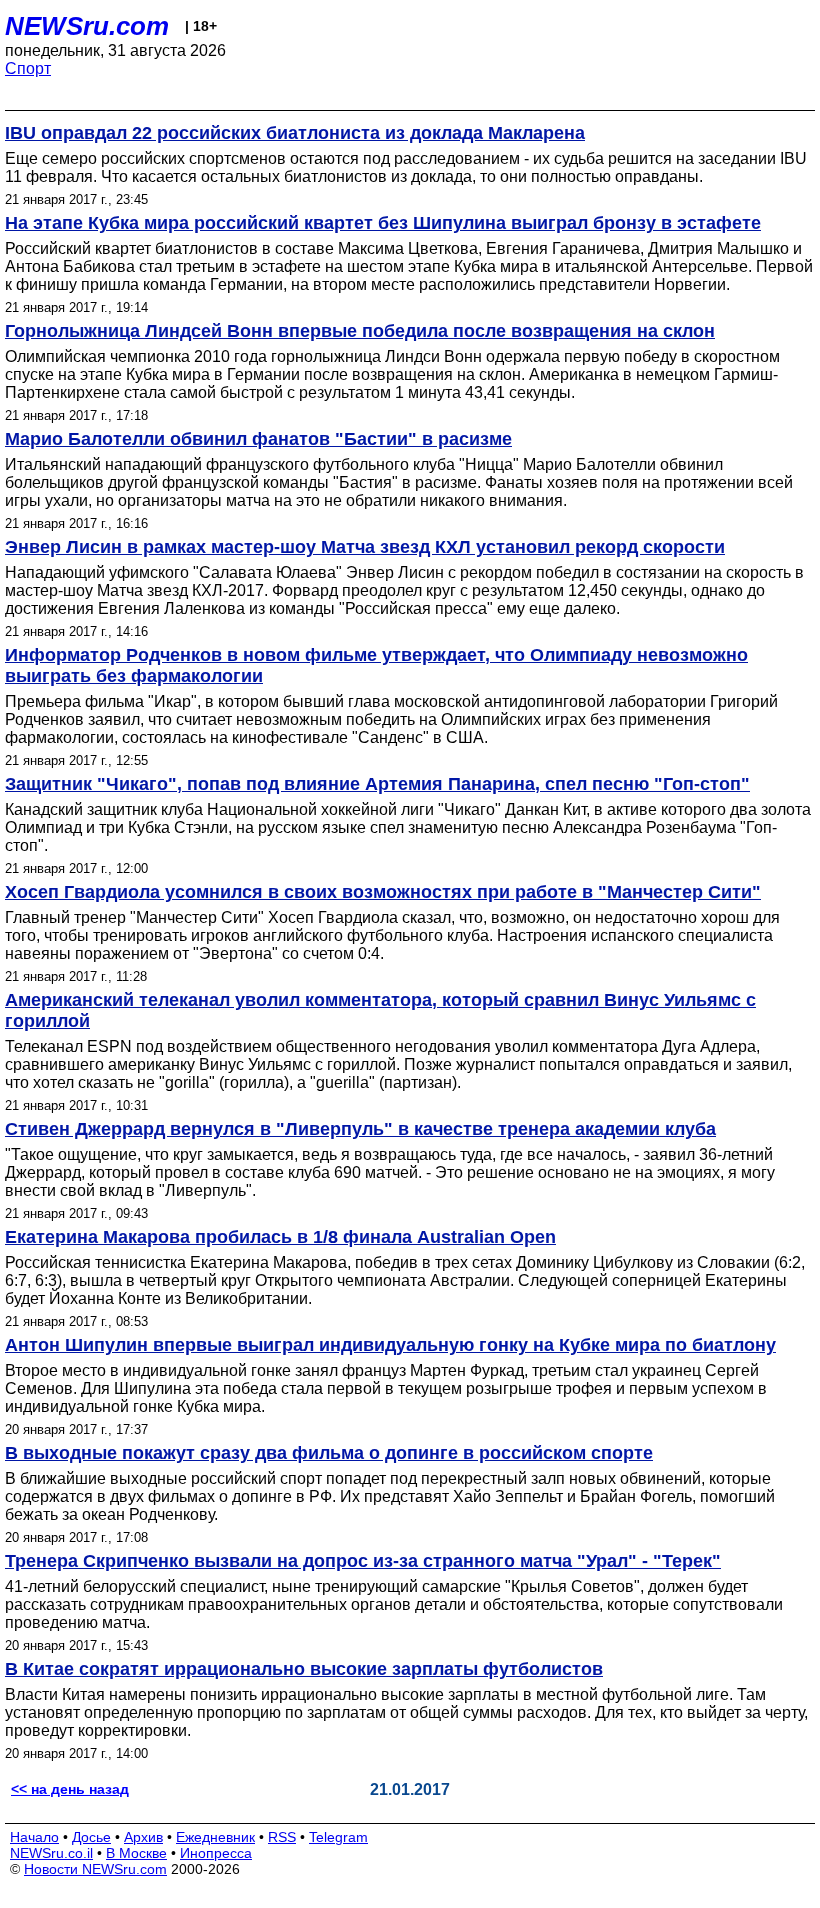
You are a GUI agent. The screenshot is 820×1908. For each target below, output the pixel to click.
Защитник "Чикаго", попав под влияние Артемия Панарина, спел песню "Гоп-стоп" (377, 784)
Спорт (28, 68)
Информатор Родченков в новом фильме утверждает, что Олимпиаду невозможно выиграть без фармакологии (376, 665)
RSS (282, 1837)
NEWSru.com (87, 26)
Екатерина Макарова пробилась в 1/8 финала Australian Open (280, 1237)
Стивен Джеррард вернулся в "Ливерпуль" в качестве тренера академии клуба (360, 1129)
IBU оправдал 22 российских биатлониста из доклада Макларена (295, 133)
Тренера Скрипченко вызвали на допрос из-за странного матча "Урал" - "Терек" (363, 1561)
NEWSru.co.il (51, 1853)
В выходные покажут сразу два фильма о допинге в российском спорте (329, 1453)
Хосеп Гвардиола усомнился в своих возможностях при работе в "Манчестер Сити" (383, 892)
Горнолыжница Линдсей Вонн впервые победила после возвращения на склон (360, 331)
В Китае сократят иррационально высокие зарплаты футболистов (304, 1669)
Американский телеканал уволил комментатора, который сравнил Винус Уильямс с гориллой (380, 1010)
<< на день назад (70, 1789)
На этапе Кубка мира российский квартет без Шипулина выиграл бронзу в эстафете (383, 223)
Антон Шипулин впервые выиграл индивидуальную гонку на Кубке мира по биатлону (390, 1345)
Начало (34, 1837)
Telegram (338, 1837)
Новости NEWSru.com (95, 1869)
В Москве (136, 1853)
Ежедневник (215, 1837)
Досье (91, 1837)
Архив (143, 1837)
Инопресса (216, 1853)
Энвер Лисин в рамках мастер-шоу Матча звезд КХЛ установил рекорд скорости (365, 547)
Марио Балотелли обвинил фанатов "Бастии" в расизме (258, 439)
